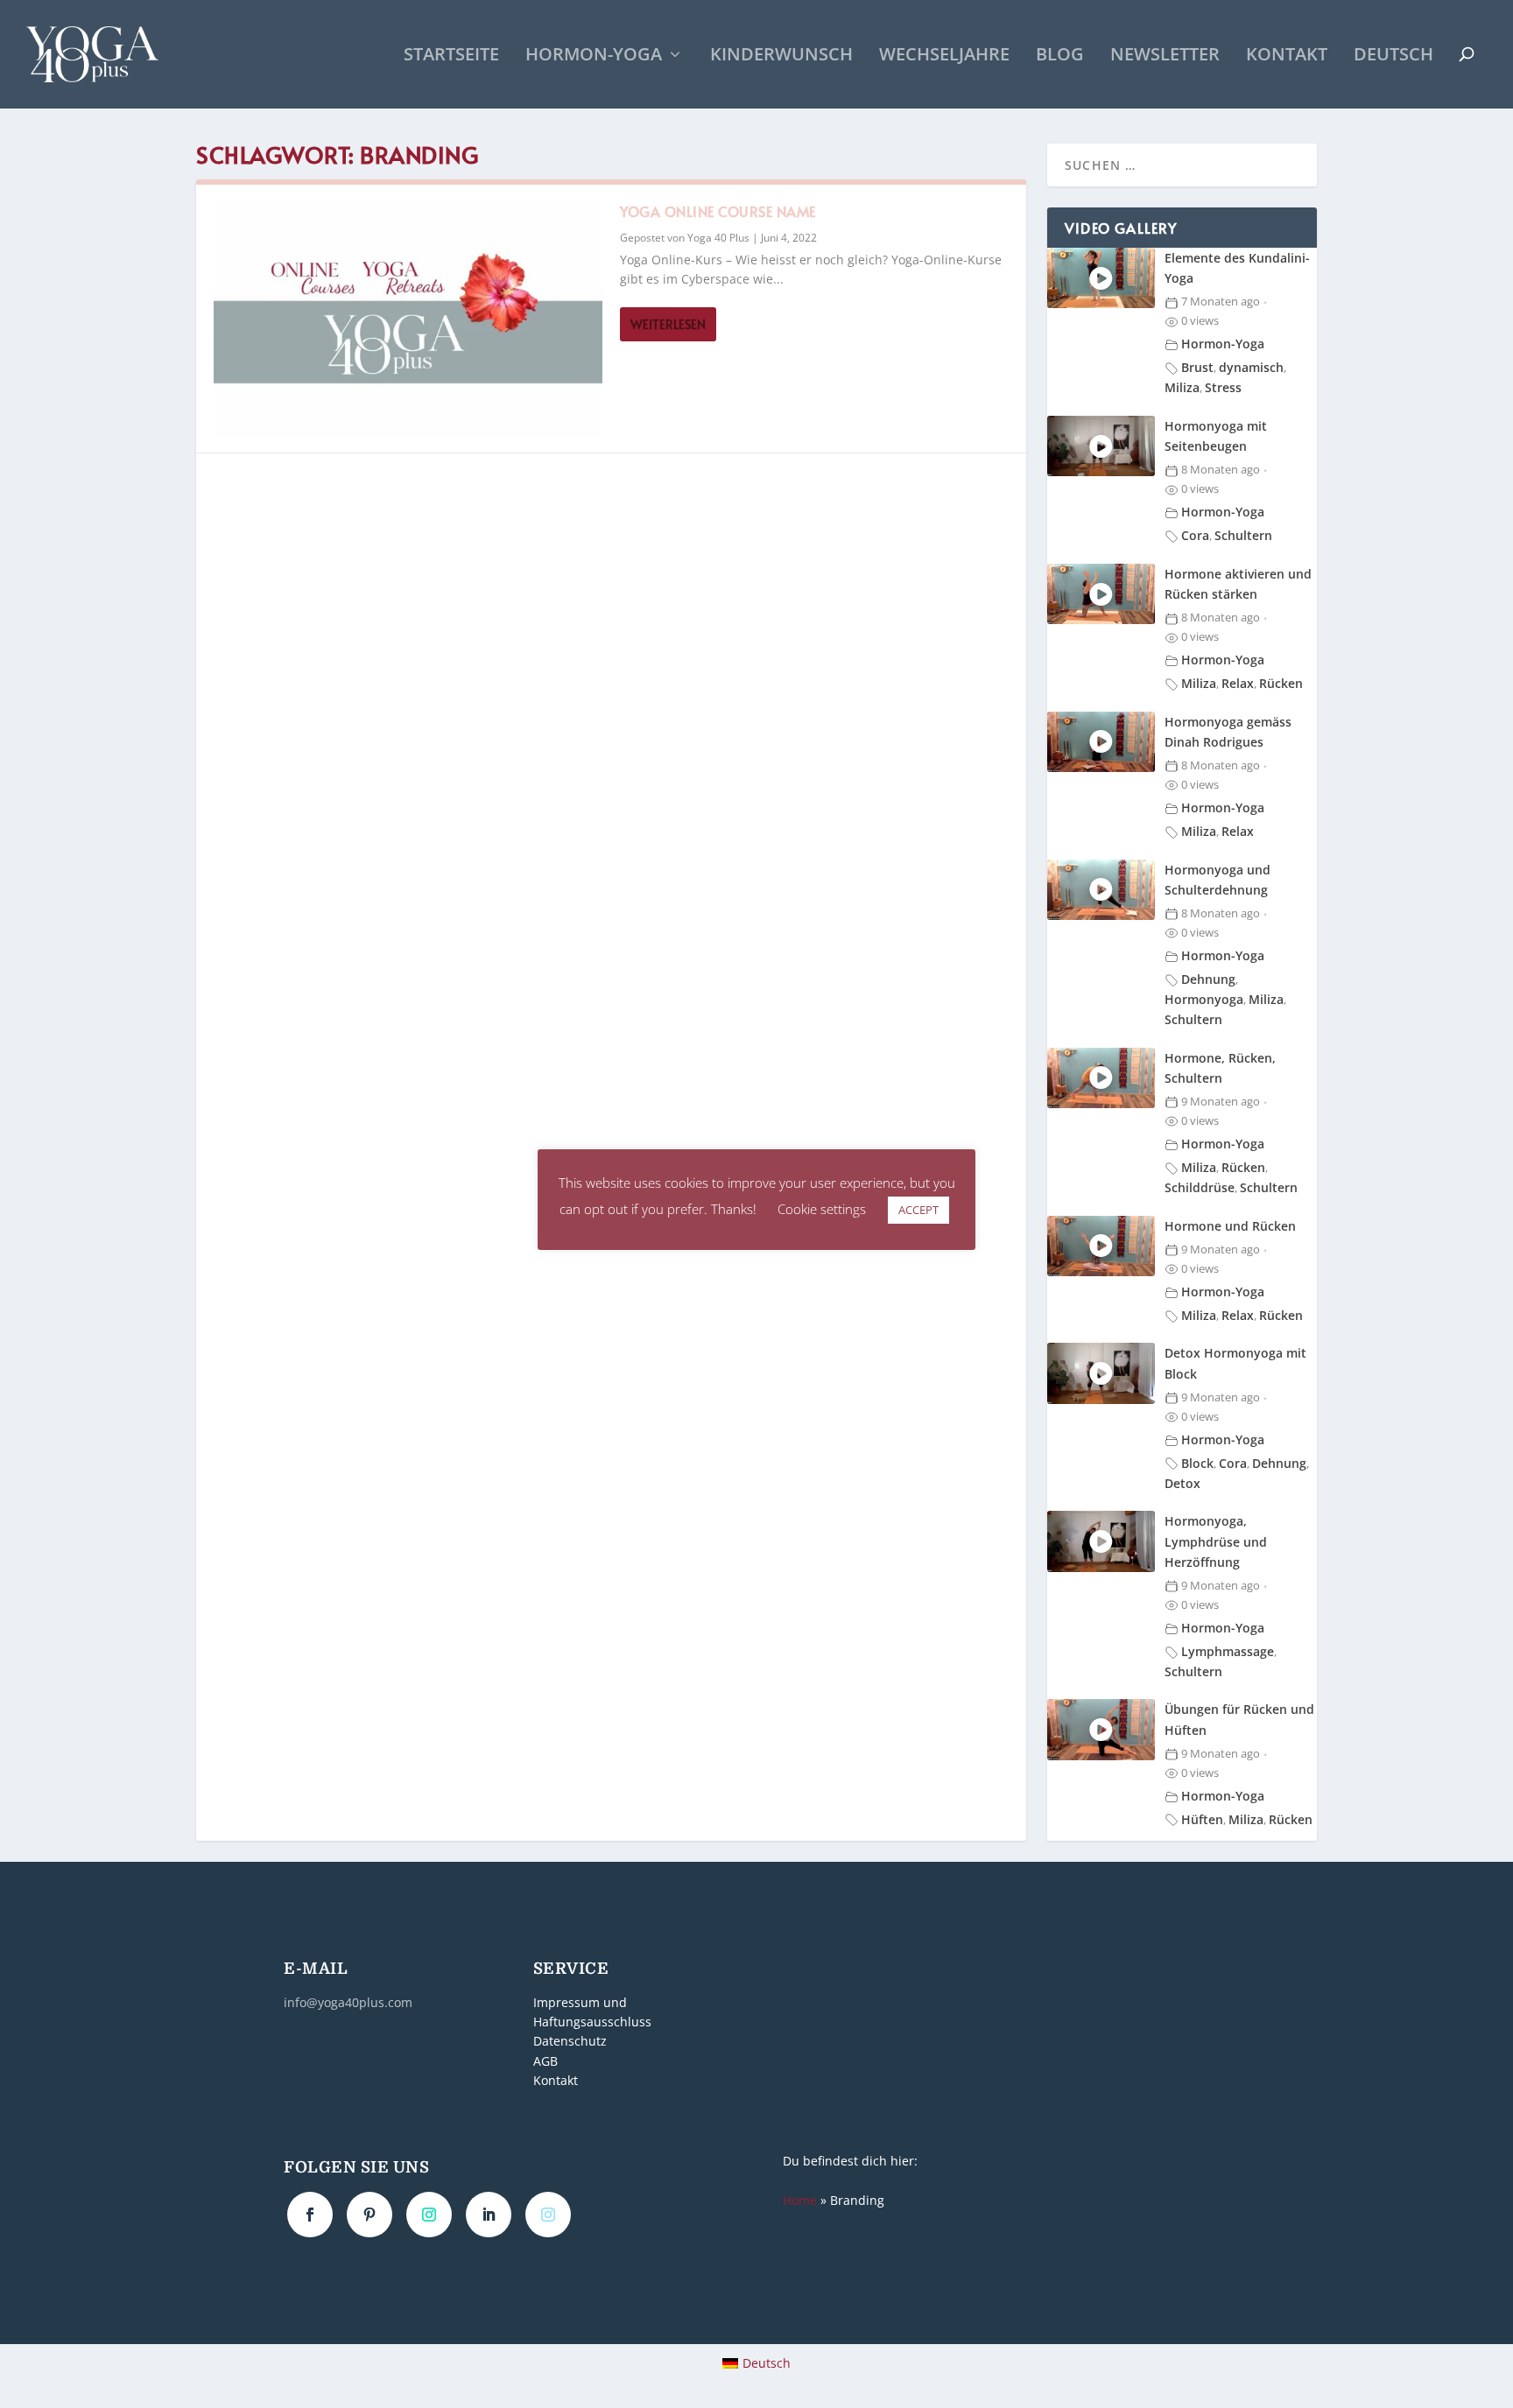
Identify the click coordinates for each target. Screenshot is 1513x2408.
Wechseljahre (944, 56)
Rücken (1281, 683)
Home (800, 2200)
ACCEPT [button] (918, 1210)
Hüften (1202, 1819)
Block (1197, 1463)
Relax (1238, 683)
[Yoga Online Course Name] (408, 319)
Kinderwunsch (781, 56)
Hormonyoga (1204, 999)
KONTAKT (1287, 56)
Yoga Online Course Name (718, 211)
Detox (1182, 1483)
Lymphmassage (1228, 1651)
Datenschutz (570, 2042)
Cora (1195, 535)
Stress (1223, 387)
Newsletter (1165, 56)
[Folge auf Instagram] (429, 2215)
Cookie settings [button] (822, 1209)
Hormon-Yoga (594, 56)
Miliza (1182, 387)
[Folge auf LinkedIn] (489, 2215)
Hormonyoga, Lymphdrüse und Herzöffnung (1216, 1541)
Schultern (1243, 535)
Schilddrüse (1200, 1187)
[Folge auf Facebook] (310, 2215)
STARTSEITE (451, 56)
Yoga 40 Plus (718, 238)
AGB (545, 2061)
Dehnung (1208, 979)
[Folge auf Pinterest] (369, 2215)
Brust (1197, 367)
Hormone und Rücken (1230, 1226)
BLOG (1060, 56)
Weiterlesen (668, 324)
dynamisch (1251, 367)
